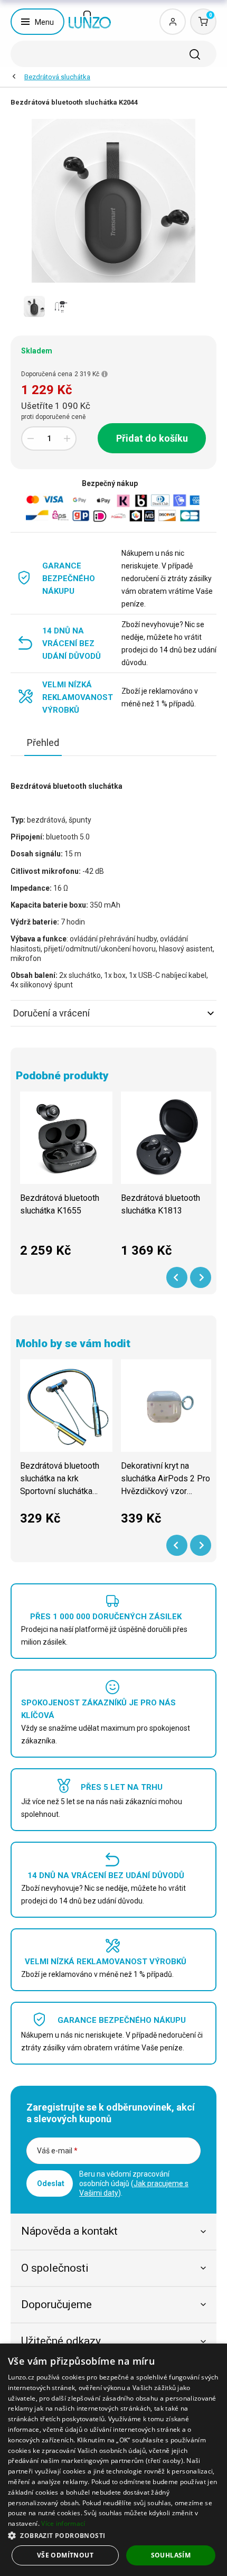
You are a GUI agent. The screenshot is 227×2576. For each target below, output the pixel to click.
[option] (34, 306)
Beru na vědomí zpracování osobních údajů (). (134, 2183)
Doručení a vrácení (51, 1013)
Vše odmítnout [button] (65, 2555)
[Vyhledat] (195, 54)
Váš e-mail (57, 2151)
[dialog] (113, 2460)
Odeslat (51, 2183)
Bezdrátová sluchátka (57, 77)
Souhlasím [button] (171, 2555)
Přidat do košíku (152, 438)
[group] (66, 1180)
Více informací (63, 2523)
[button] (113, 2535)
